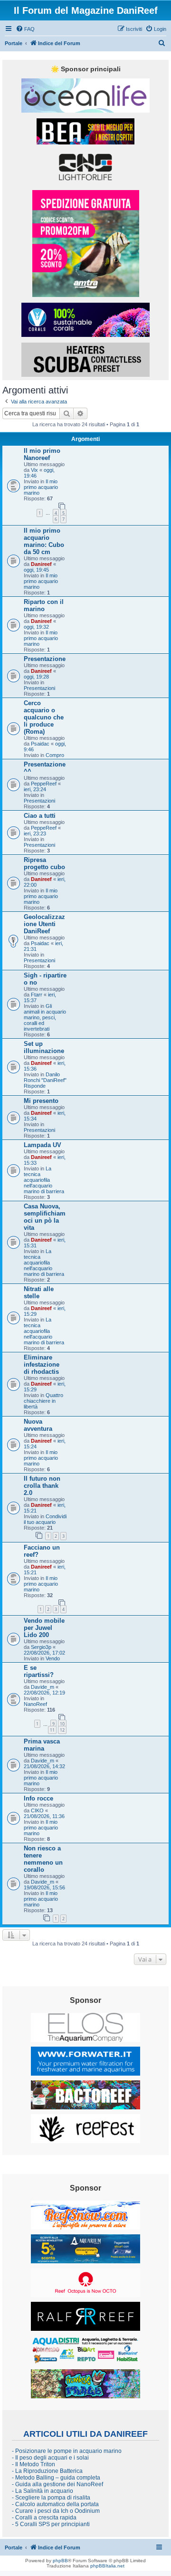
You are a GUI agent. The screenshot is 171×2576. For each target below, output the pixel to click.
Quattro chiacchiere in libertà (43, 1401)
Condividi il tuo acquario (45, 1519)
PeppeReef (44, 784)
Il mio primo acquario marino (41, 487)
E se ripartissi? (39, 1671)
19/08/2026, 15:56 (44, 1887)
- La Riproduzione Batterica (47, 2471)
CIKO (37, 1810)
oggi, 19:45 (36, 570)
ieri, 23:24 (35, 789)
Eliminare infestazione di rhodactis (42, 1365)
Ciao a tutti (40, 816)
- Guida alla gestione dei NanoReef (57, 2484)
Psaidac (40, 744)
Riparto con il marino (44, 605)
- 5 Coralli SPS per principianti (51, 2524)
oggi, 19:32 (36, 627)
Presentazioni (39, 688)
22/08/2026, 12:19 (44, 1693)
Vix (34, 470)
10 (62, 1724)
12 (62, 1730)
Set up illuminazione (44, 1047)
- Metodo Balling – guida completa (56, 2478)
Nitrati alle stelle (39, 1293)
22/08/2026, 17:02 (44, 1653)
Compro (55, 755)
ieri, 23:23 (35, 833)
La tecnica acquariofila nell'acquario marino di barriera (44, 1180)
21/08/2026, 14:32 (44, 1766)
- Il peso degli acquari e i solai (50, 2458)
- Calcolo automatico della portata (55, 2504)
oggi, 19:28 (36, 677)
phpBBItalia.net (107, 2566)
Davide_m (43, 1687)
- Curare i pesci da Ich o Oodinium (56, 2511)
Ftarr (37, 995)
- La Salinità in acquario (43, 2491)
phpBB (60, 2561)
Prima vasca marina (42, 1745)
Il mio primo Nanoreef (42, 454)
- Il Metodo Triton (33, 2464)
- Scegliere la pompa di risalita (51, 2498)
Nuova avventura (38, 1425)
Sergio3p (41, 1647)
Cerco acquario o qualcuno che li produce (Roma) (44, 717)
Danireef (41, 564)
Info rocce (38, 1798)
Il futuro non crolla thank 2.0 (42, 1486)
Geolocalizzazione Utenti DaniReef (44, 924)
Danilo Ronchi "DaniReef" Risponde (45, 1080)
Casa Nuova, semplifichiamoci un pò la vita (45, 1217)
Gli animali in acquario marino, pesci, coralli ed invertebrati (45, 1017)
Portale (14, 43)
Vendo (53, 1658)
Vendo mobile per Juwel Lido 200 (44, 1628)
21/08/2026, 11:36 (44, 1816)
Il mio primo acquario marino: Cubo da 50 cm (44, 541)
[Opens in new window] (85, 96)
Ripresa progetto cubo (44, 863)
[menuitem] (25, 29)
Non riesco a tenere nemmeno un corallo (43, 1859)
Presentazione (45, 659)
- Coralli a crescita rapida (44, 2518)
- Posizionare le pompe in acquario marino (67, 2451)
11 (52, 1730)
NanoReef (35, 1704)
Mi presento (41, 1101)
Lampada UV (43, 1145)
